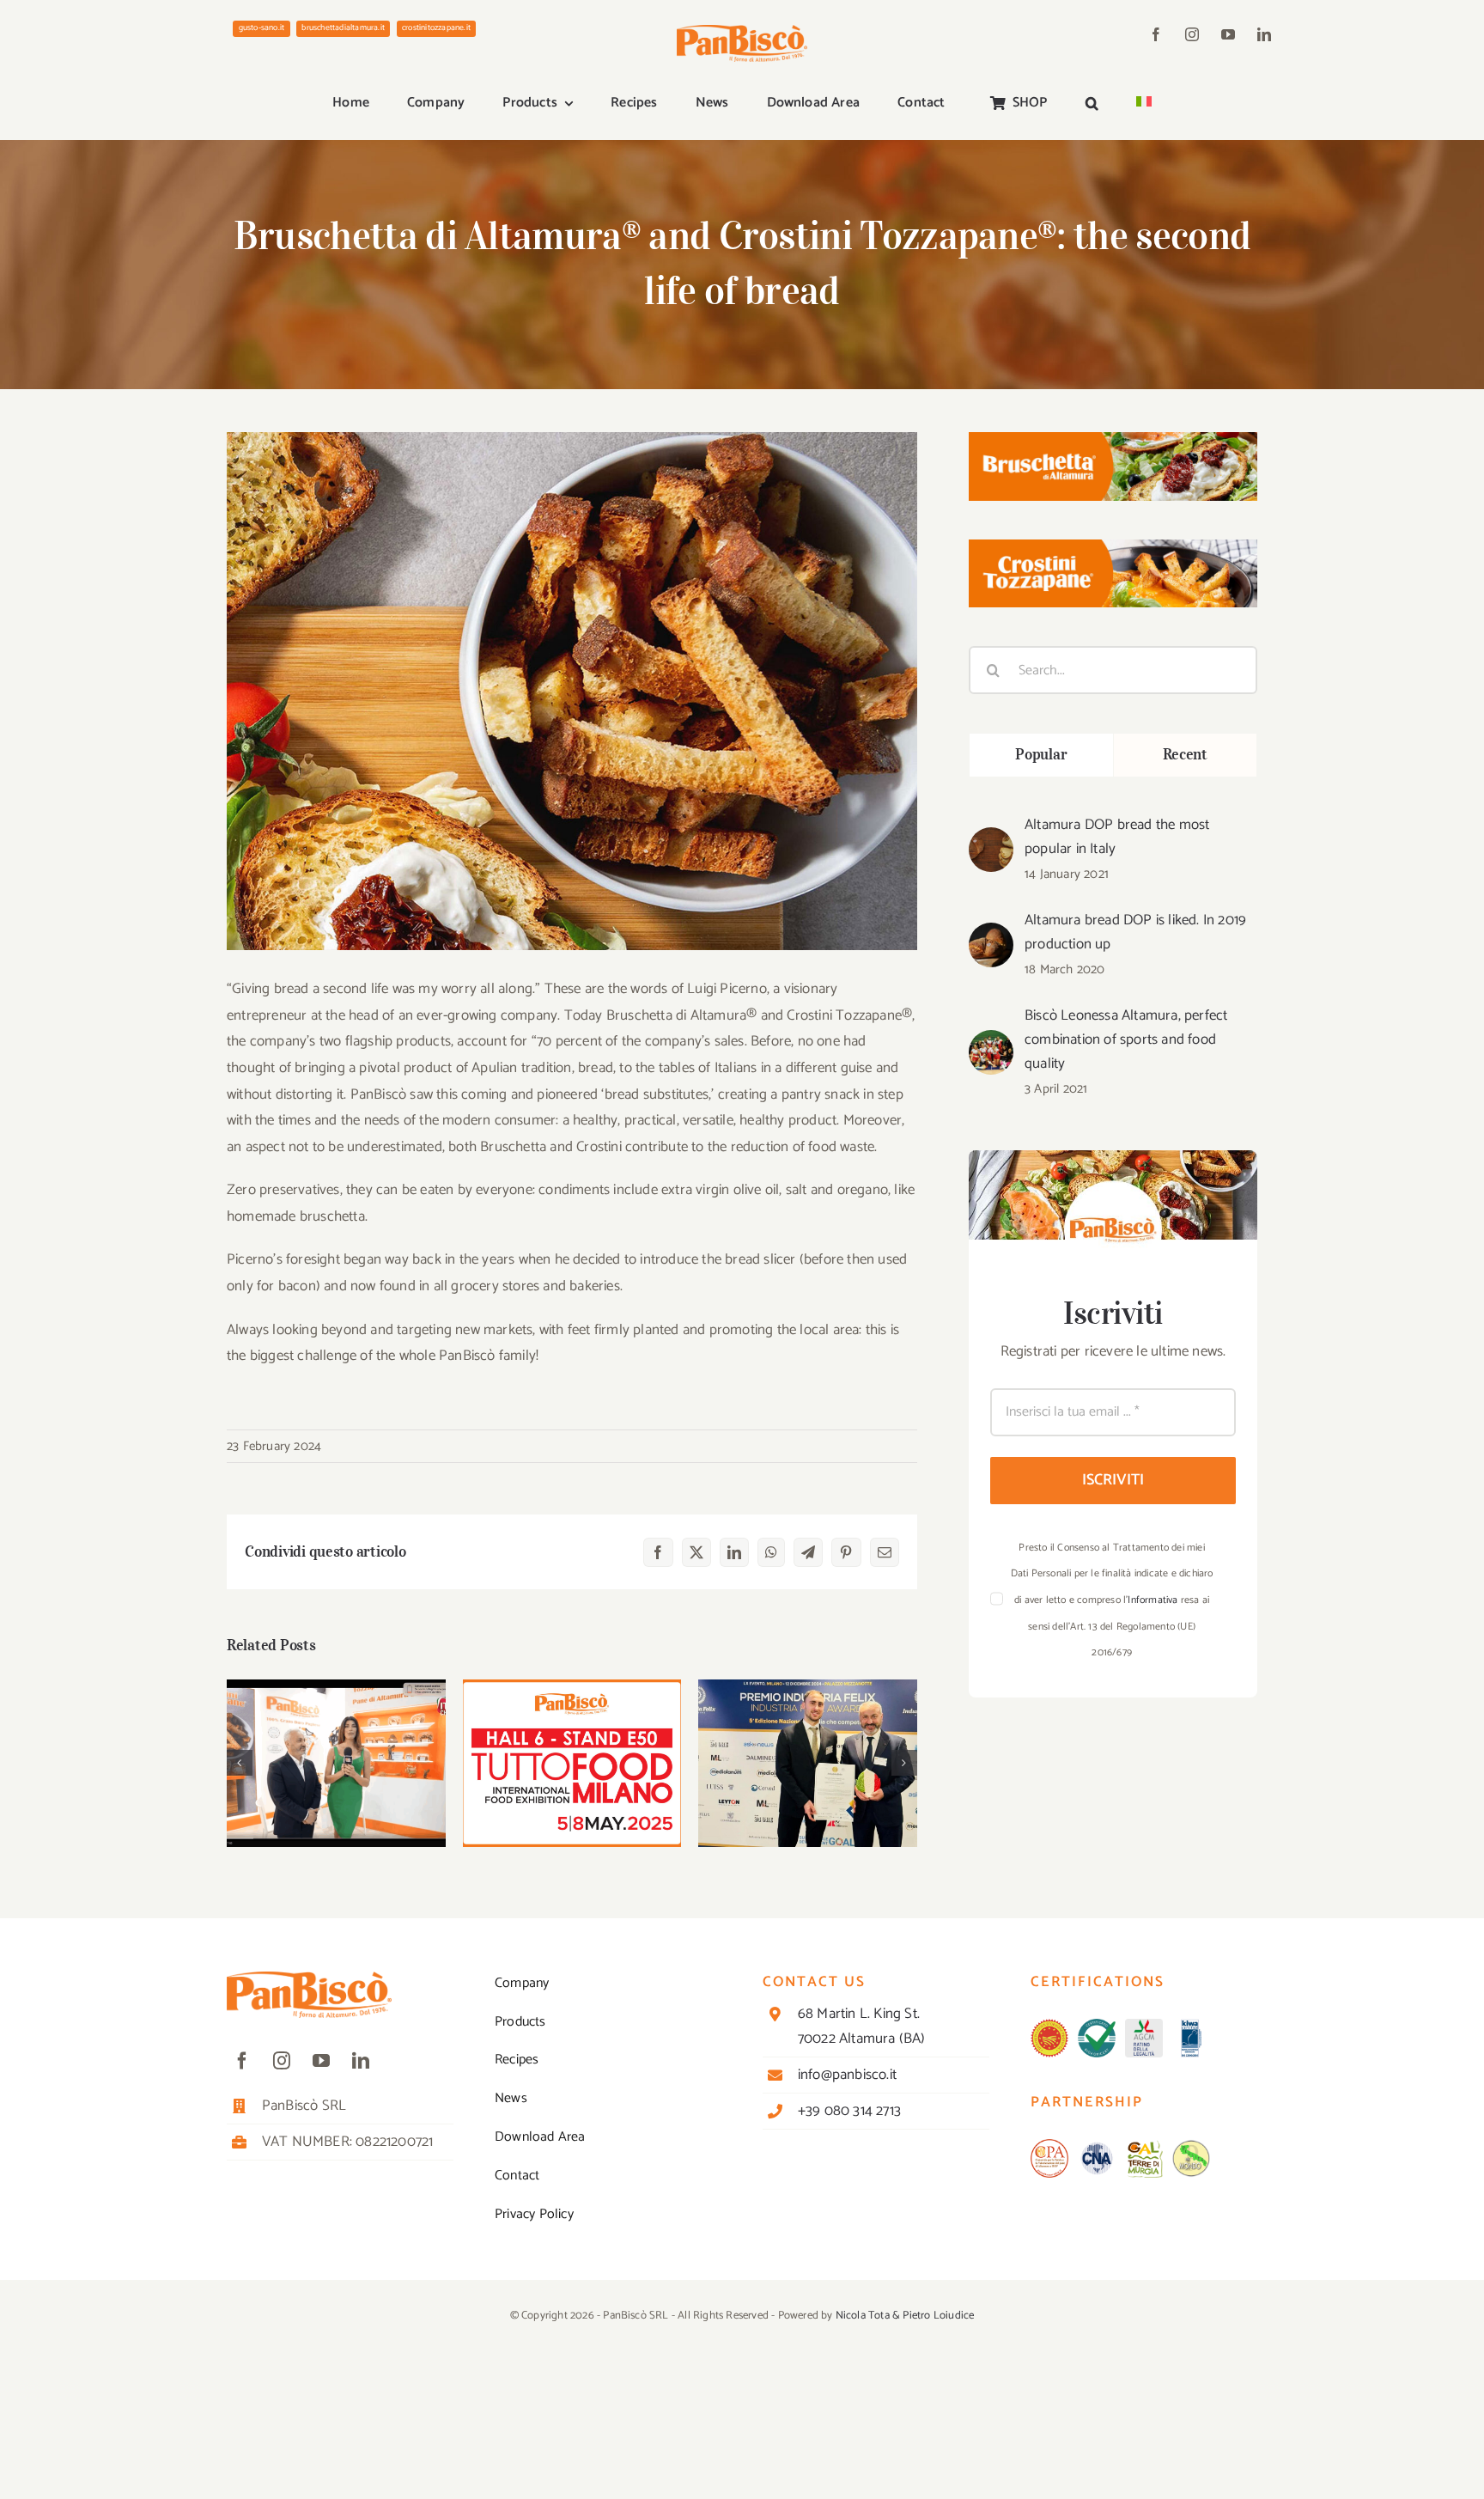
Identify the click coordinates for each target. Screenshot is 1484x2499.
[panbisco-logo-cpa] (1049, 2146)
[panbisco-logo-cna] (1097, 2146)
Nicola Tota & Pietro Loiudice (905, 2316)
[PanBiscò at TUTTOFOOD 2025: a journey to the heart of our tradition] (336, 1763)
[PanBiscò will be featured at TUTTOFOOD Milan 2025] (572, 1763)
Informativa (1153, 1600)
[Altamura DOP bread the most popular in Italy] (991, 840)
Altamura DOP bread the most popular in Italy (1117, 837)
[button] (1092, 104)
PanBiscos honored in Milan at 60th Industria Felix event (808, 1730)
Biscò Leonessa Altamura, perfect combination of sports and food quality (1126, 1039)
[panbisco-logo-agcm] (1144, 2026)
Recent (1185, 754)
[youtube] (1228, 34)
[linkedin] (1264, 34)
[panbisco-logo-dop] (1049, 2026)
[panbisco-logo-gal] (1144, 2146)
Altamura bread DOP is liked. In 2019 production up (1135, 932)
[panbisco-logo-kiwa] (1191, 2026)
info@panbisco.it (847, 2075)
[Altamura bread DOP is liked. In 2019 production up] (991, 936)
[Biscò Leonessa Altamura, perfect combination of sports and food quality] (991, 1043)
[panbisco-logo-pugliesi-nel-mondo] (1191, 2146)
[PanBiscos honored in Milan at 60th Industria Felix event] (808, 1763)
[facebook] (1156, 34)
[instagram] (1192, 34)
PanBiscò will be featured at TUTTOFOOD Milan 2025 (572, 1730)
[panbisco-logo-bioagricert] (1097, 2026)
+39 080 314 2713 (849, 2111)
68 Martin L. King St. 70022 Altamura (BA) (862, 2026)
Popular (1041, 754)
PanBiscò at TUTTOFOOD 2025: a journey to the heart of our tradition (336, 1730)
